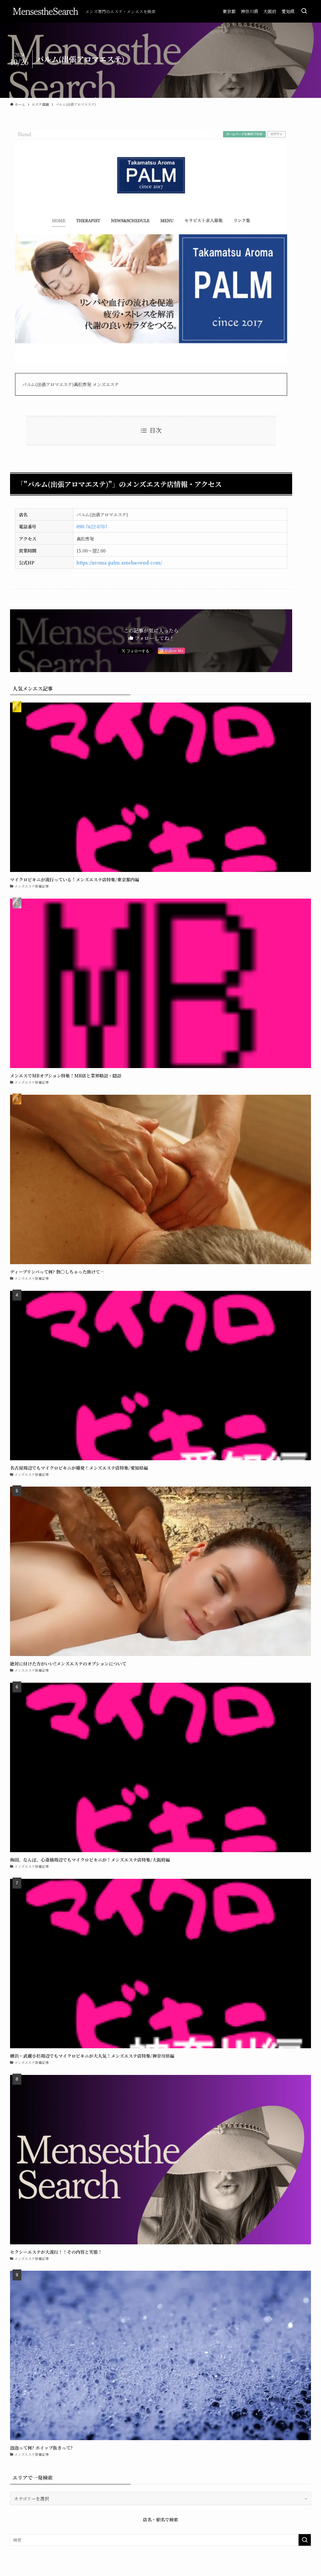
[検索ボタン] (304, 11)
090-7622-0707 (92, 526)
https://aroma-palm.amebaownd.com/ (119, 562)
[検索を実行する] (305, 2540)
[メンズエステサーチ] (45, 11)
